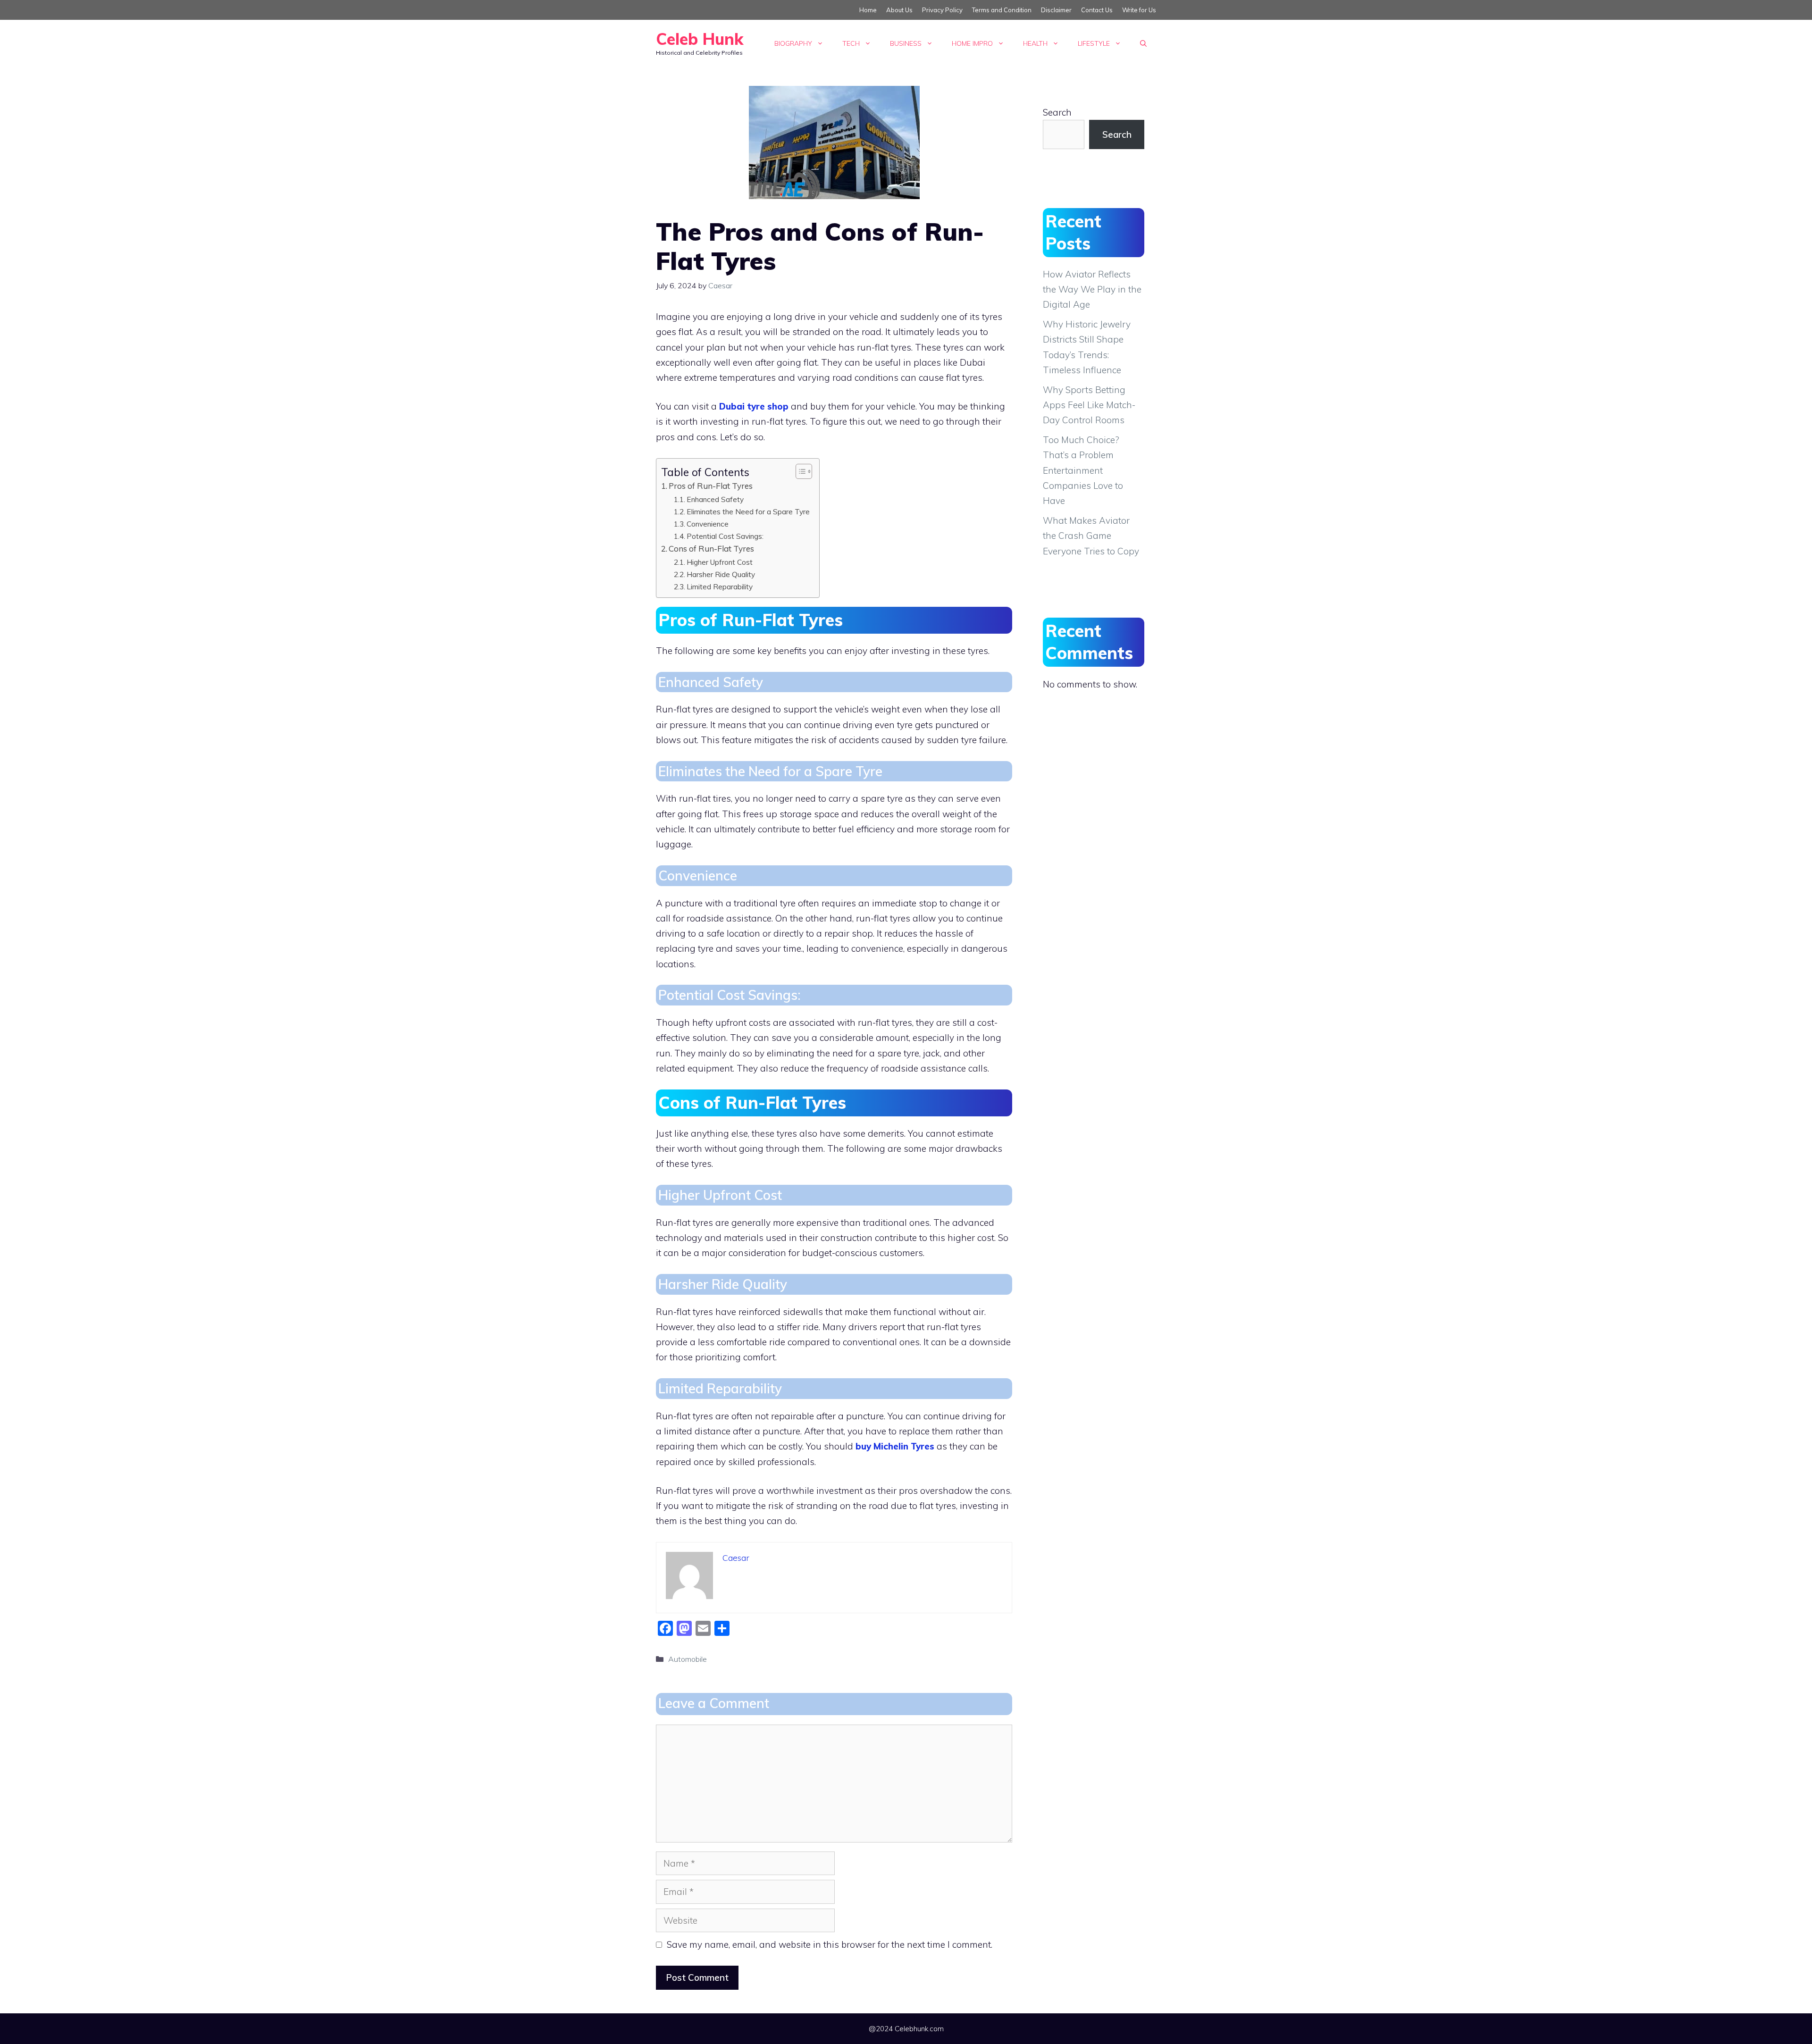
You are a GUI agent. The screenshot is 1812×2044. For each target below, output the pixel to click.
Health (1035, 43)
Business (906, 43)
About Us (899, 10)
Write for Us (1139, 10)
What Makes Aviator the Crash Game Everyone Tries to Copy (1091, 536)
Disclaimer (1056, 10)
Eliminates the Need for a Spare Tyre (748, 511)
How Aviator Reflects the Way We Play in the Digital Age (1092, 289)
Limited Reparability (720, 586)
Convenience (708, 524)
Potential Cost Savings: (725, 536)
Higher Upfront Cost (720, 562)
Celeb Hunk (700, 39)
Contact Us (1097, 10)
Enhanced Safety (715, 499)
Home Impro (972, 43)
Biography (793, 43)
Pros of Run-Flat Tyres (711, 486)
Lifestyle (1094, 43)
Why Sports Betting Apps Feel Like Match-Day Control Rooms (1089, 405)
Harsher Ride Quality (721, 574)
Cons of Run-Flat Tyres (711, 549)
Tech (851, 43)
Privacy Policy (942, 10)
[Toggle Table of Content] (799, 471)
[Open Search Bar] (1143, 43)
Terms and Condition (1002, 10)
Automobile (688, 1659)
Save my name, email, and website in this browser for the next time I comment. (830, 1944)
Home (868, 10)
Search (1057, 112)
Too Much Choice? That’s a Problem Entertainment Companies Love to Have (1083, 470)
